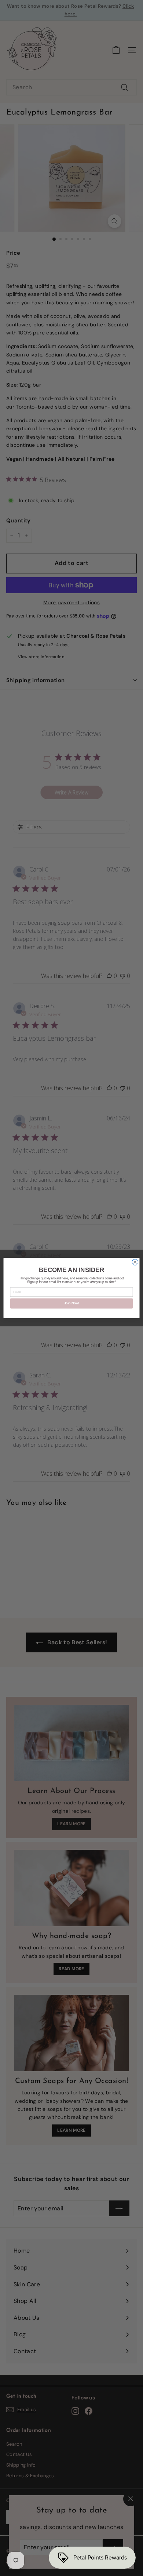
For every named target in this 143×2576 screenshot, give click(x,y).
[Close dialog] (135, 1262)
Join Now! (72, 1304)
